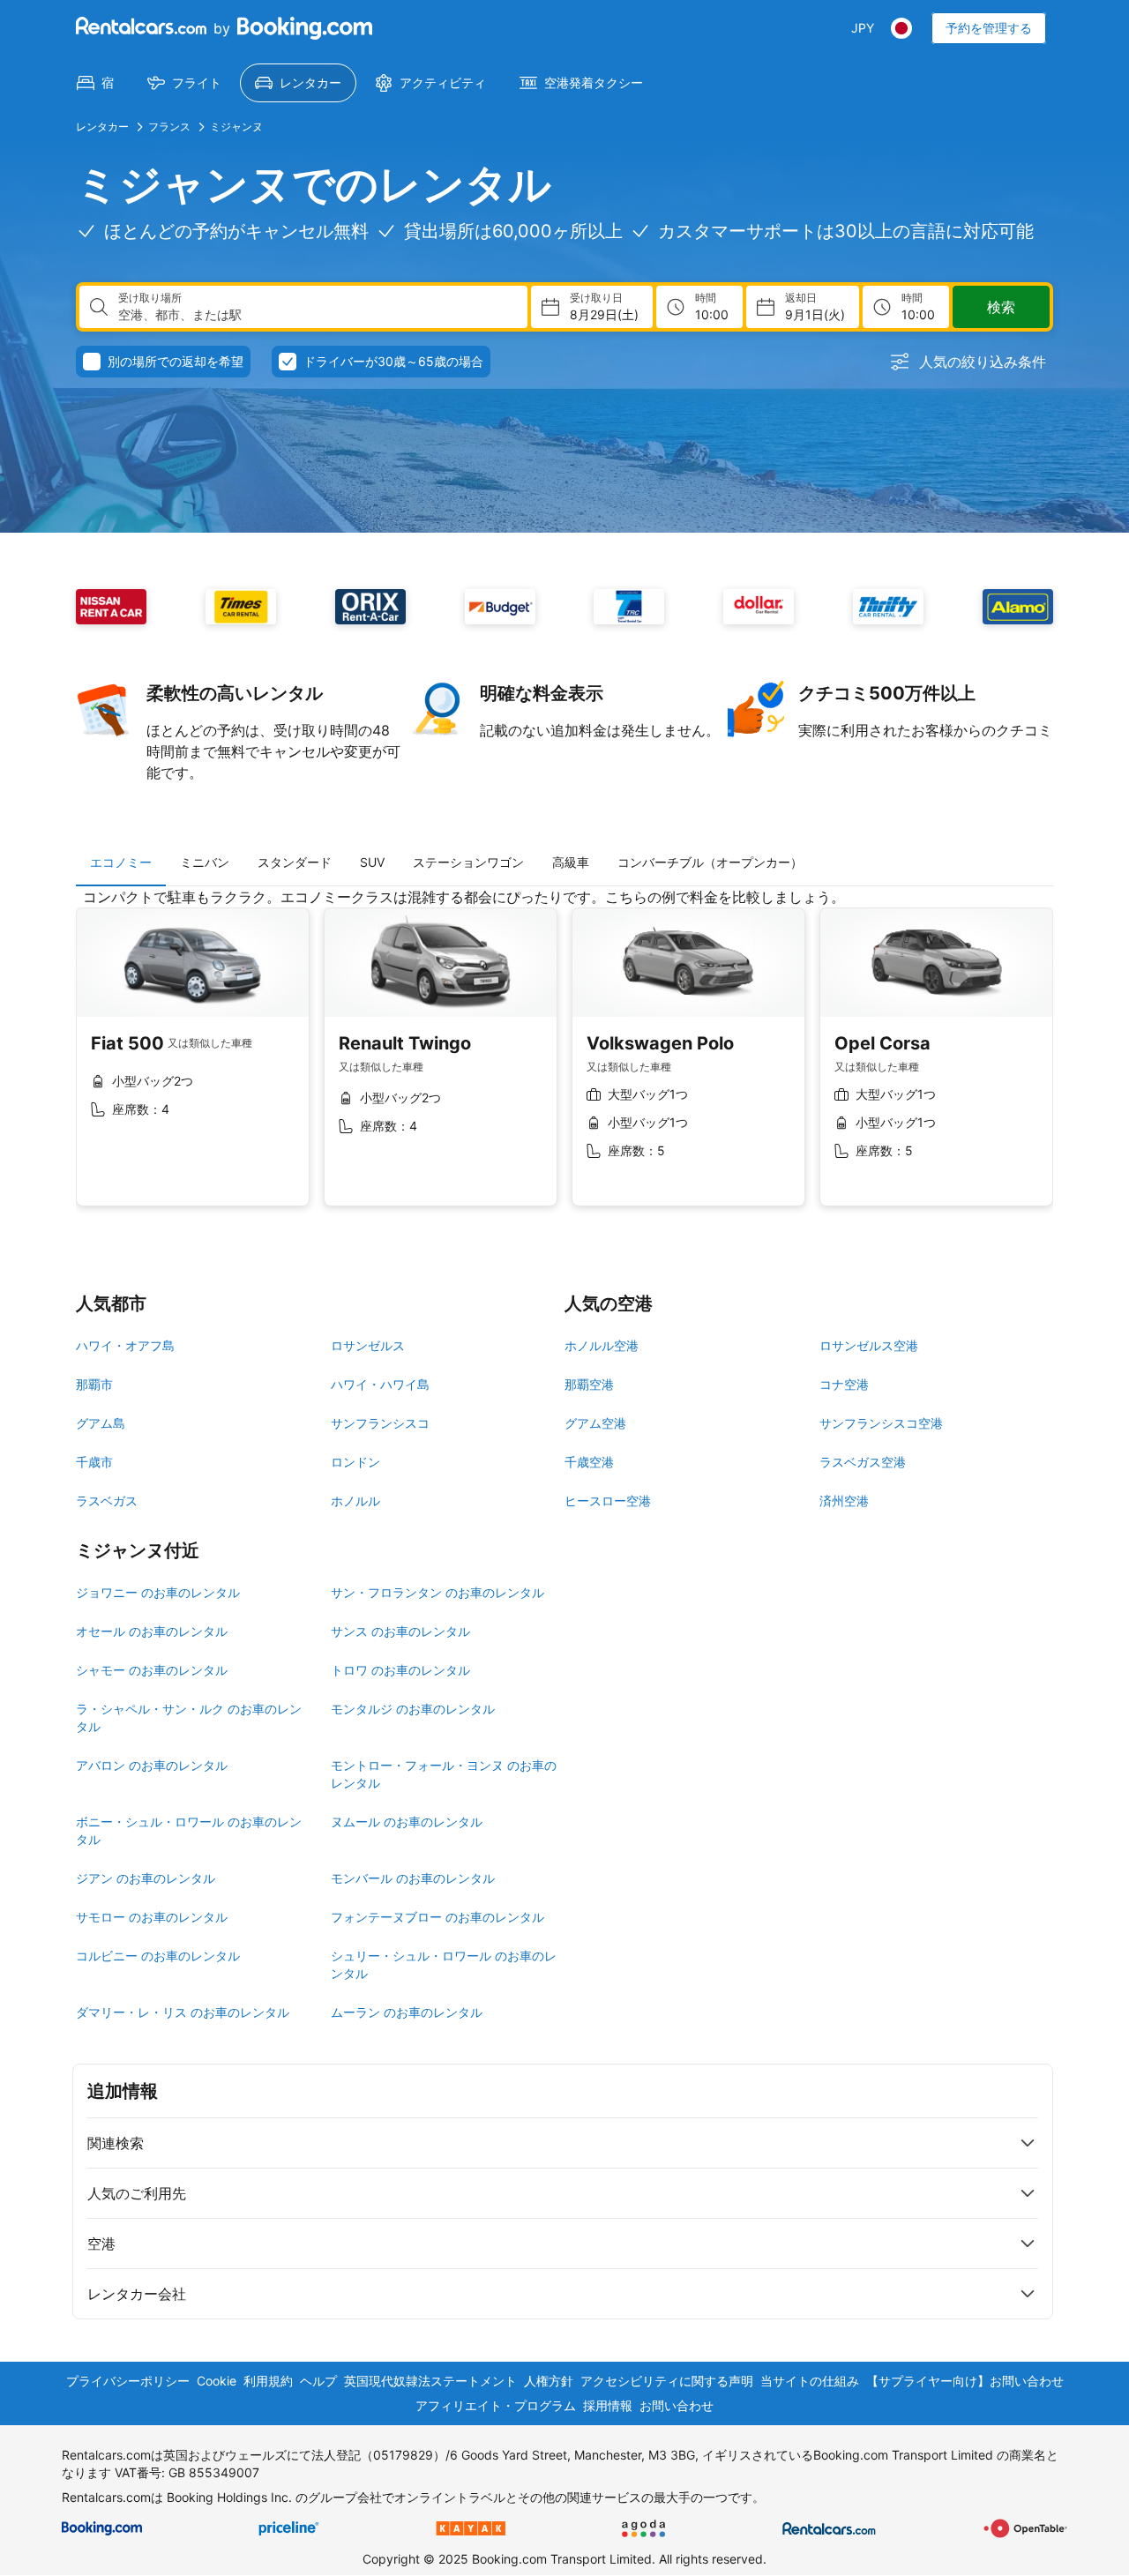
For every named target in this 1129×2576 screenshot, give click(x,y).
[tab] (121, 862)
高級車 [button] (571, 862)
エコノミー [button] (121, 862)
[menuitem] (95, 83)
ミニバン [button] (205, 862)
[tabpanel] (564, 1060)
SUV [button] (372, 862)
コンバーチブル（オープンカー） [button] (710, 862)
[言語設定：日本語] (901, 28)
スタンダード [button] (295, 862)
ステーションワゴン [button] (468, 862)
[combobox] (316, 315)
